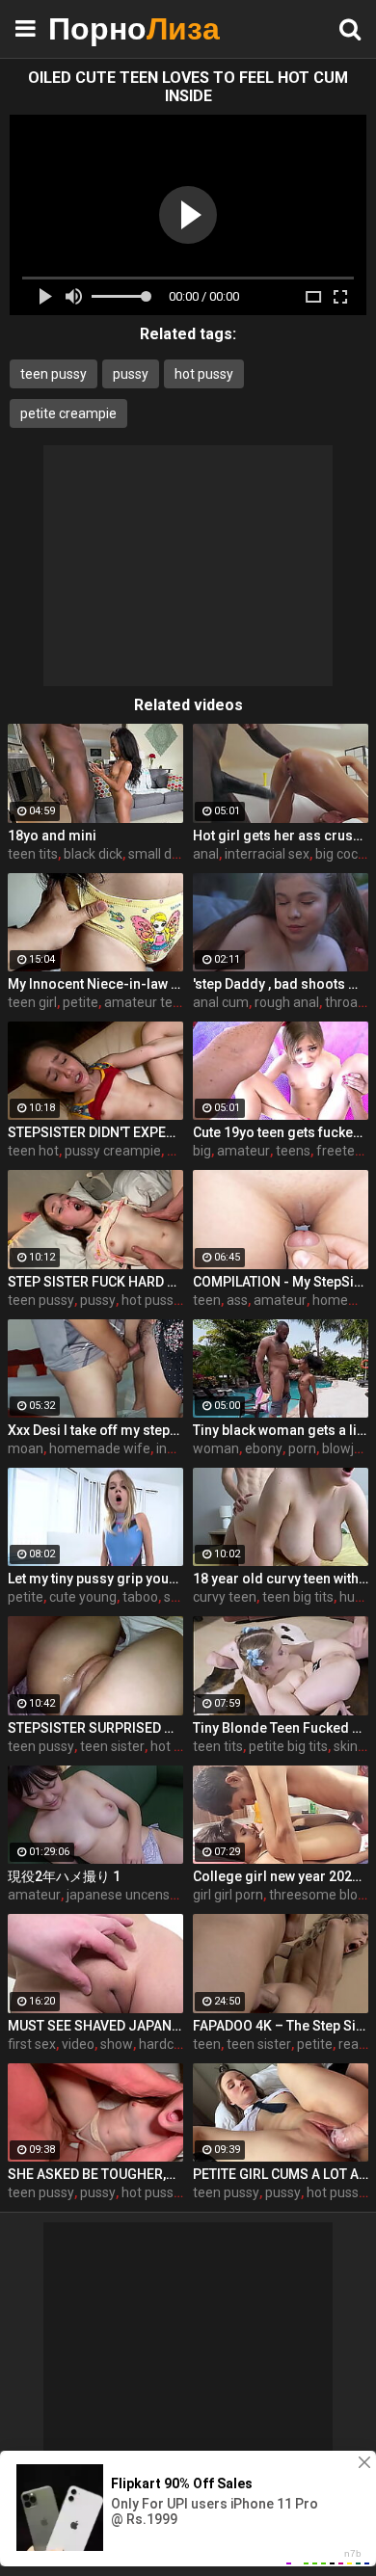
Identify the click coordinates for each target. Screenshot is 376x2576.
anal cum (221, 1002)
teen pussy (54, 374)
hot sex (173, 1746)
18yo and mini (52, 836)
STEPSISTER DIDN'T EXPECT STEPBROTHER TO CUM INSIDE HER (95, 1132)
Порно (96, 28)
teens (293, 1151)
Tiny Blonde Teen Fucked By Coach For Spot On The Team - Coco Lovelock (281, 1728)
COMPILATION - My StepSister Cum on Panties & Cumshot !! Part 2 (281, 1282)
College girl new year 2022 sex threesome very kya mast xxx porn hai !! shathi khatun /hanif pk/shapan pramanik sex (281, 1876)
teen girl (32, 1002)
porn (302, 1448)
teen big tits (298, 1597)
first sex (32, 2044)
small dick (158, 854)
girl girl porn (228, 1895)
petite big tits (288, 1746)
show (117, 2044)
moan (26, 1448)
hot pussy (204, 374)
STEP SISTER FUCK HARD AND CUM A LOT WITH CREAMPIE (95, 1282)
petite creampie (68, 413)
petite (81, 1002)
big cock (340, 854)
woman (216, 1448)
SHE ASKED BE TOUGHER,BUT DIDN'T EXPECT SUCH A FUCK (95, 2174)
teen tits (33, 854)
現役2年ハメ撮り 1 (64, 1876)
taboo (140, 1597)
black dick (93, 854)
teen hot (33, 1151)
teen (207, 1300)
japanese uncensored (132, 1895)
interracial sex (267, 854)
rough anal (287, 1002)
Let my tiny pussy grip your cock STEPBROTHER (95, 1579)
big (202, 1151)
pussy (131, 374)
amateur (243, 1151)
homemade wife (100, 1448)
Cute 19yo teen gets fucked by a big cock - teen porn (281, 1132)
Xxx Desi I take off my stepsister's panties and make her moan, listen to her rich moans (95, 1430)
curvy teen (225, 1597)
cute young (83, 1597)
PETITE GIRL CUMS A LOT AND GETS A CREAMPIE (281, 2174)
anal (206, 854)
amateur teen (146, 1002)
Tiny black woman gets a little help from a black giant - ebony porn (281, 1430)
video (78, 2044)
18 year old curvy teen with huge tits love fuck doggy (281, 1579)
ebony (264, 1448)
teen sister (112, 1746)
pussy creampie (113, 1151)
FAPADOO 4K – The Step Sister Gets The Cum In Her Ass (281, 2026)
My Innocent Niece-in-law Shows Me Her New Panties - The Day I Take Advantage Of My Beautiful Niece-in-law (95, 984)
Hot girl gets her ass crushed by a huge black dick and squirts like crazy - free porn (281, 836)
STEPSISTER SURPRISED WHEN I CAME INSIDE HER (95, 1728)
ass (237, 1300)
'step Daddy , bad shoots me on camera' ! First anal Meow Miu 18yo (281, 984)
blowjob (346, 1448)
